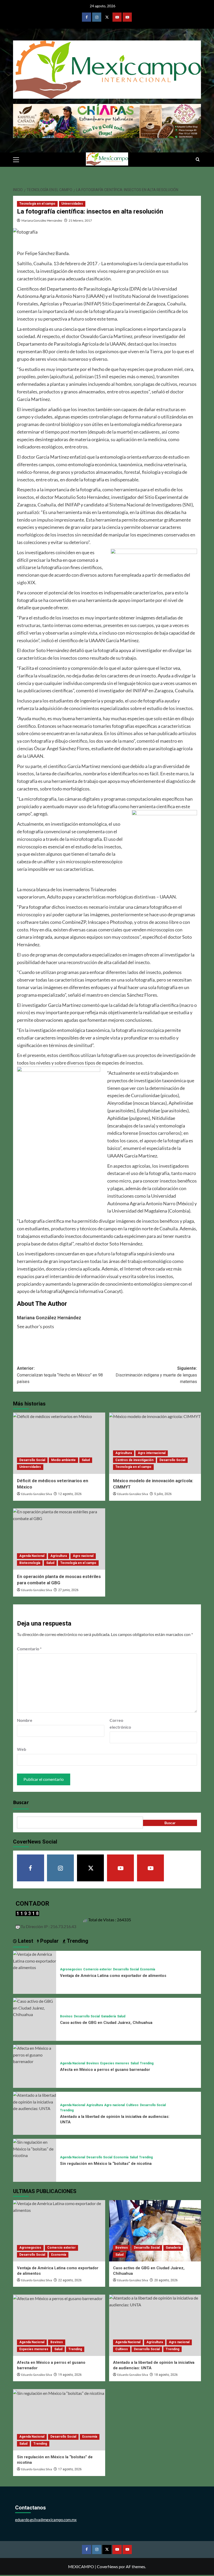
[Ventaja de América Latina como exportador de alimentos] (35, 1960)
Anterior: (60, 1375)
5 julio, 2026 (163, 1494)
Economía (148, 1969)
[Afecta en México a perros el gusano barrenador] (35, 2054)
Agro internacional (152, 1453)
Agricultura (124, 1453)
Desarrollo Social (32, 1460)
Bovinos (66, 2016)
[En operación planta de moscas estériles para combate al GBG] (59, 1539)
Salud (86, 1460)
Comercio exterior (97, 1969)
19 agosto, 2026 (70, 2375)
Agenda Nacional (32, 1556)
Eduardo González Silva (37, 1494)
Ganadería (108, 2016)
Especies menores (115, 2063)
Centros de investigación (134, 1460)
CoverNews (107, 2566)
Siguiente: (156, 1375)
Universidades (72, 204)
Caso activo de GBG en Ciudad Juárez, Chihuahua (106, 2023)
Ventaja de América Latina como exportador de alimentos (113, 1976)
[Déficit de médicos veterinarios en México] (59, 1443)
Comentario (29, 1649)
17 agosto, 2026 (70, 2469)
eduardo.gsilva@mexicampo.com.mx (46, 2520)
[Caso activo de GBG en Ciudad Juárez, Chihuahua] (35, 2007)
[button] (18, 159)
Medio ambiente (63, 1460)
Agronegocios (71, 1969)
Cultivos (132, 2105)
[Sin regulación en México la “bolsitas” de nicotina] (35, 2148)
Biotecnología (30, 1563)
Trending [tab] (77, 1941)
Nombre (25, 1720)
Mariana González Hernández (42, 220)
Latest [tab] (25, 1941)
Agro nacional (83, 1556)
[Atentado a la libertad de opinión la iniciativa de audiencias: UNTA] (35, 2101)
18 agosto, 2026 (166, 2375)
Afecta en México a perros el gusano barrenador (105, 2070)
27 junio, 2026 (68, 1590)
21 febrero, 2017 (80, 220)
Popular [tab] (49, 1941)
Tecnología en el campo (37, 204)
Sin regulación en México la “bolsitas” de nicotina (106, 2164)
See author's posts (35, 1326)
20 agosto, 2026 (166, 2280)
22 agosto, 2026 (70, 2280)
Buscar (21, 1803)
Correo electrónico (120, 1724)
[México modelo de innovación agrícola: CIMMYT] (155, 1443)
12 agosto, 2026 (70, 1494)
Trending (147, 2063)
